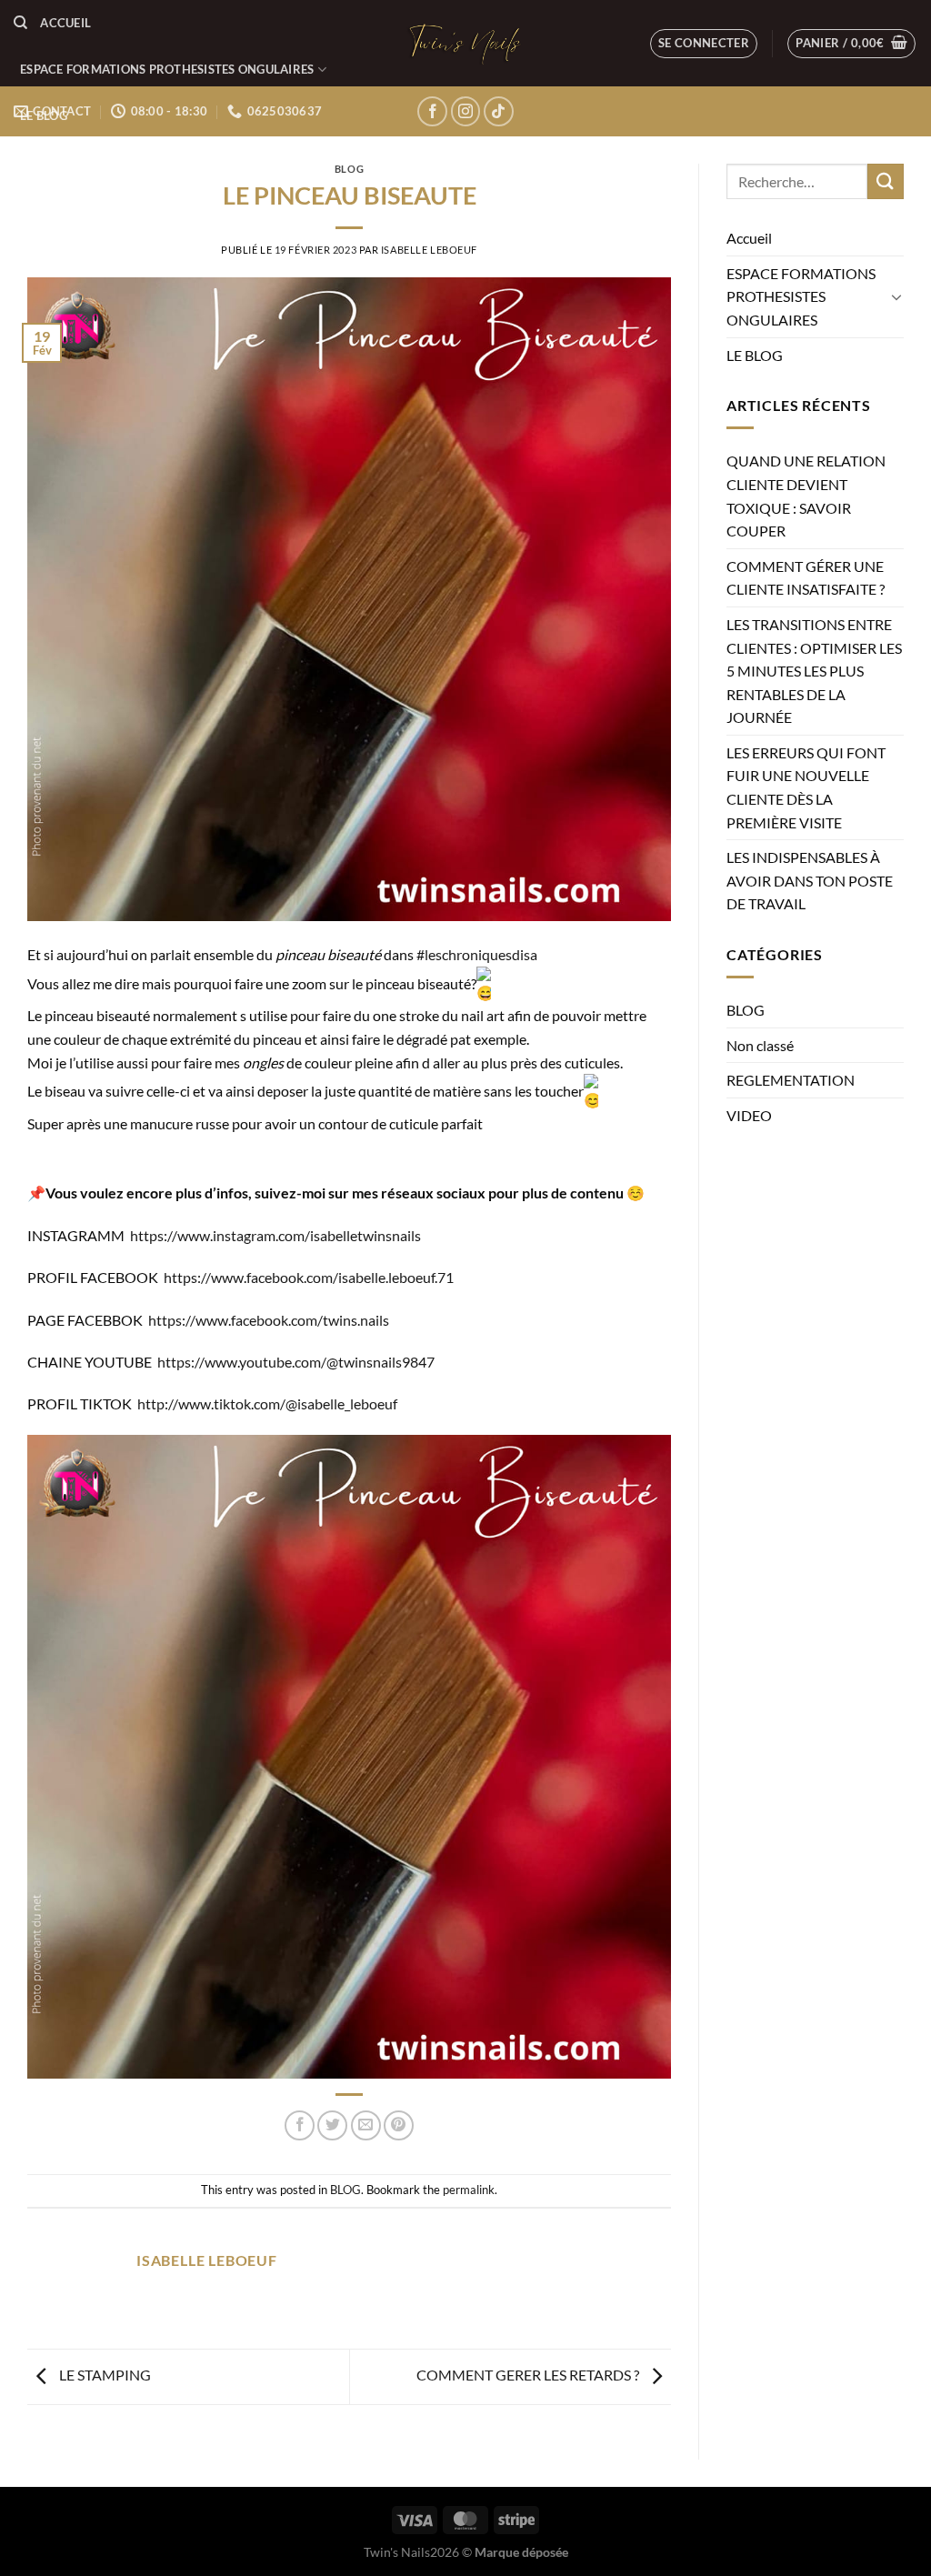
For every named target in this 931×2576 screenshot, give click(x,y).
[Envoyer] (886, 181)
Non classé (760, 1045)
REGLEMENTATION (791, 1080)
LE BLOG (44, 115)
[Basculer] (896, 296)
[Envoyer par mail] (366, 2125)
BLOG (349, 169)
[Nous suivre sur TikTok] (499, 111)
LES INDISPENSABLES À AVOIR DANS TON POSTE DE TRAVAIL (810, 880)
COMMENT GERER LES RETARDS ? (529, 2375)
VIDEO (749, 1115)
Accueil (65, 23)
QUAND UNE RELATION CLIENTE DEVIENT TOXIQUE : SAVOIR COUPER (806, 496)
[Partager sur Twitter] (332, 2125)
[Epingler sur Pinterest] (399, 2125)
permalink (469, 2190)
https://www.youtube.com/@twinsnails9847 (296, 1362)
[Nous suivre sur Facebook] (432, 111)
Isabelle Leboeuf (429, 250)
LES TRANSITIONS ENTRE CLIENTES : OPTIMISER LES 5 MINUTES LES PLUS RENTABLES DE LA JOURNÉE (814, 671)
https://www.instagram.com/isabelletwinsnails (275, 1235)
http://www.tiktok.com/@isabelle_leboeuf (267, 1403)
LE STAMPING (104, 2375)
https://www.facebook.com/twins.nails (269, 1320)
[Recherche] (20, 23)
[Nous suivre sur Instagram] (466, 111)
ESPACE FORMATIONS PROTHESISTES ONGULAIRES (167, 69)
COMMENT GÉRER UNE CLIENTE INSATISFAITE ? (806, 578)
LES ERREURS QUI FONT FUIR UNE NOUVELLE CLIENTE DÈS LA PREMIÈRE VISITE (806, 787)
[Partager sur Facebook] (300, 2125)
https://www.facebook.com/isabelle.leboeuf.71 (309, 1277)
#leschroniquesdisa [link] (477, 954)
